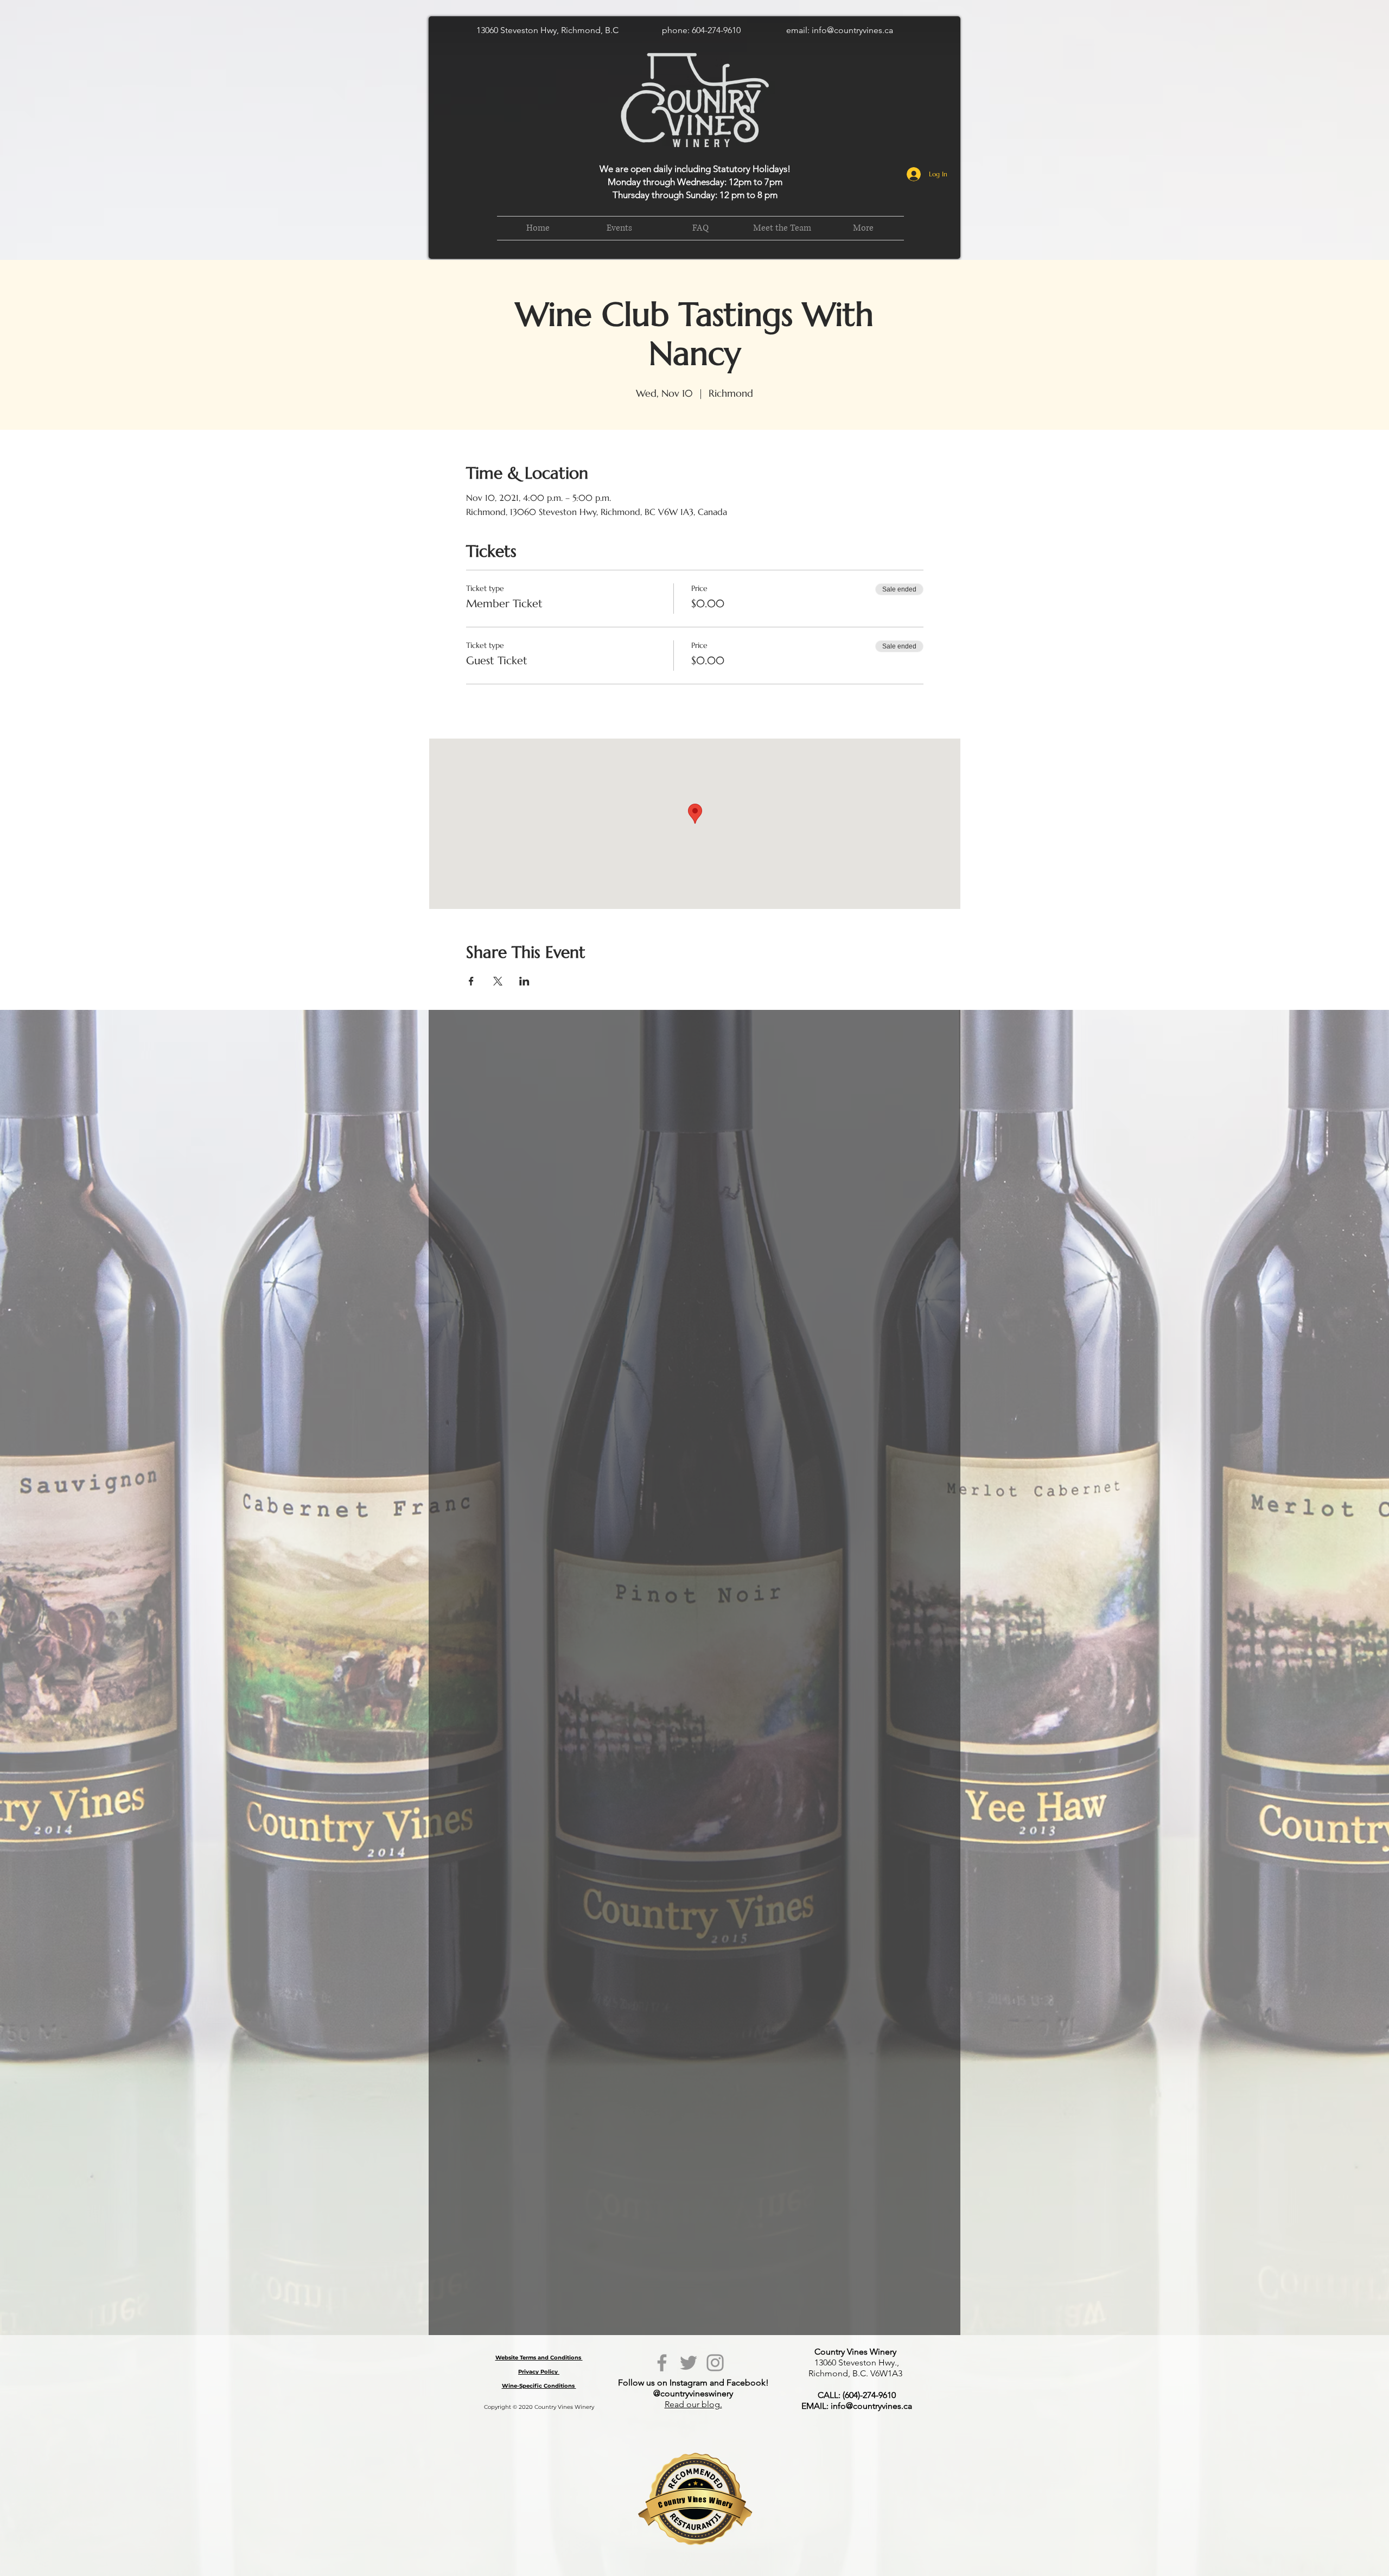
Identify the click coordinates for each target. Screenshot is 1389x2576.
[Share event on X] (498, 981)
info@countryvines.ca (852, 30)
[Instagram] (715, 2363)
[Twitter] (689, 2363)
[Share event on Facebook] (471, 981)
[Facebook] (662, 2363)
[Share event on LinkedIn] (524, 981)
